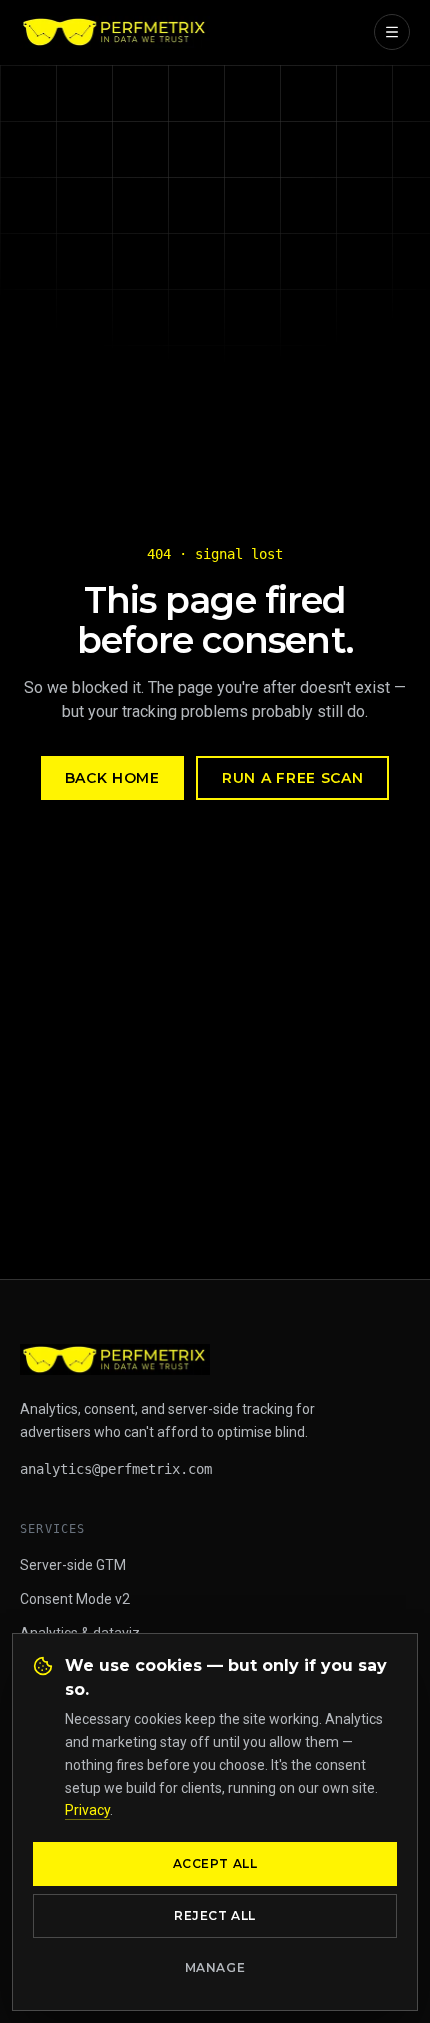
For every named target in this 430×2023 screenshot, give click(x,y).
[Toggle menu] (392, 32)
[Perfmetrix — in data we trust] (115, 31)
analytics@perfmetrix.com (116, 1469)
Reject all (215, 1915)
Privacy (87, 1810)
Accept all (215, 1863)
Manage (215, 1967)
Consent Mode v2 (75, 1599)
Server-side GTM (73, 1565)
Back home (112, 778)
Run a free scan (293, 778)
